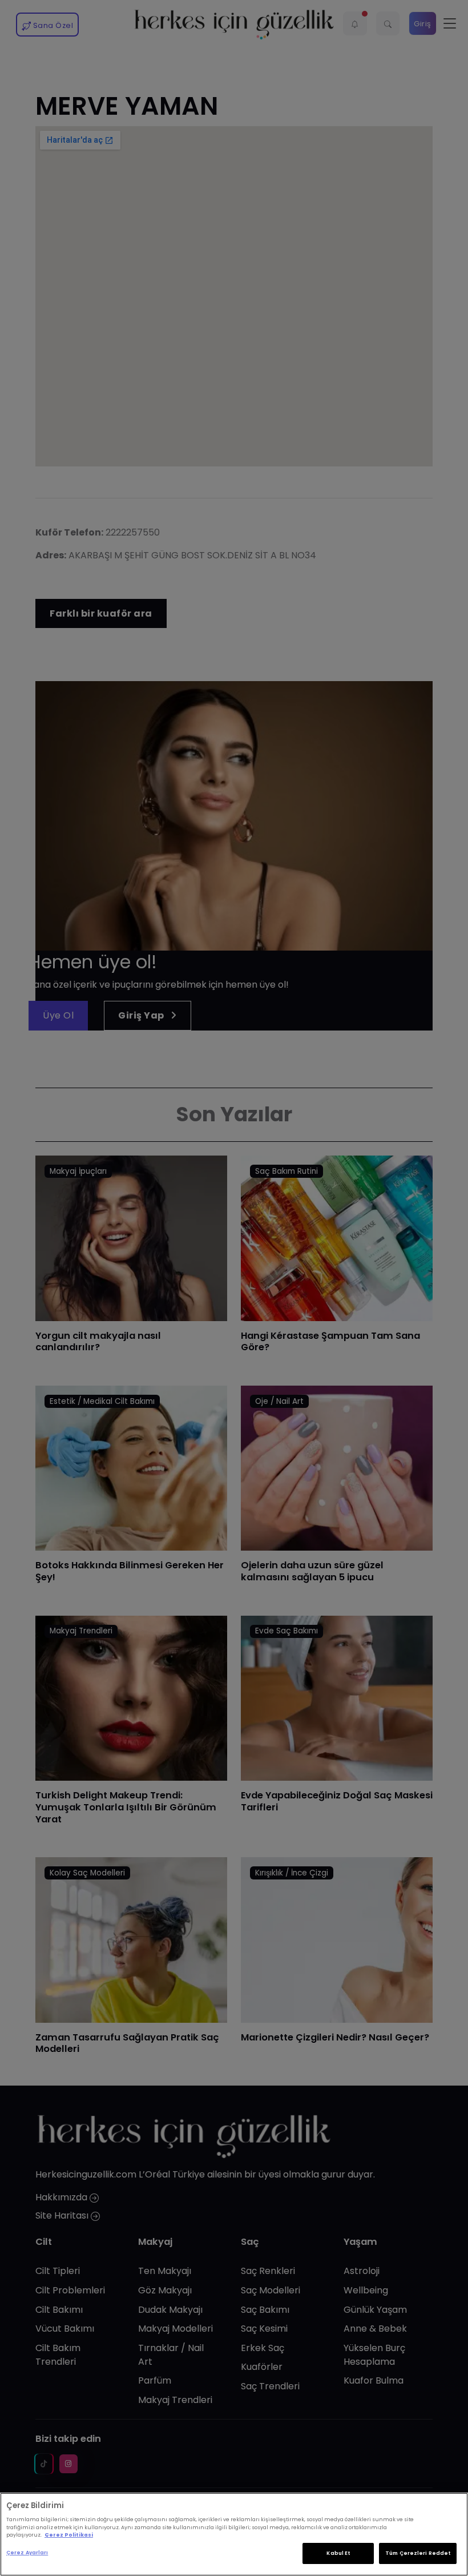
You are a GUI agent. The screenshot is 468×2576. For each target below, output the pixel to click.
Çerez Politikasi (69, 2535)
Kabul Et (338, 2553)
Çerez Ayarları (27, 2553)
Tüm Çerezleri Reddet (418, 2553)
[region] (234, 2534)
